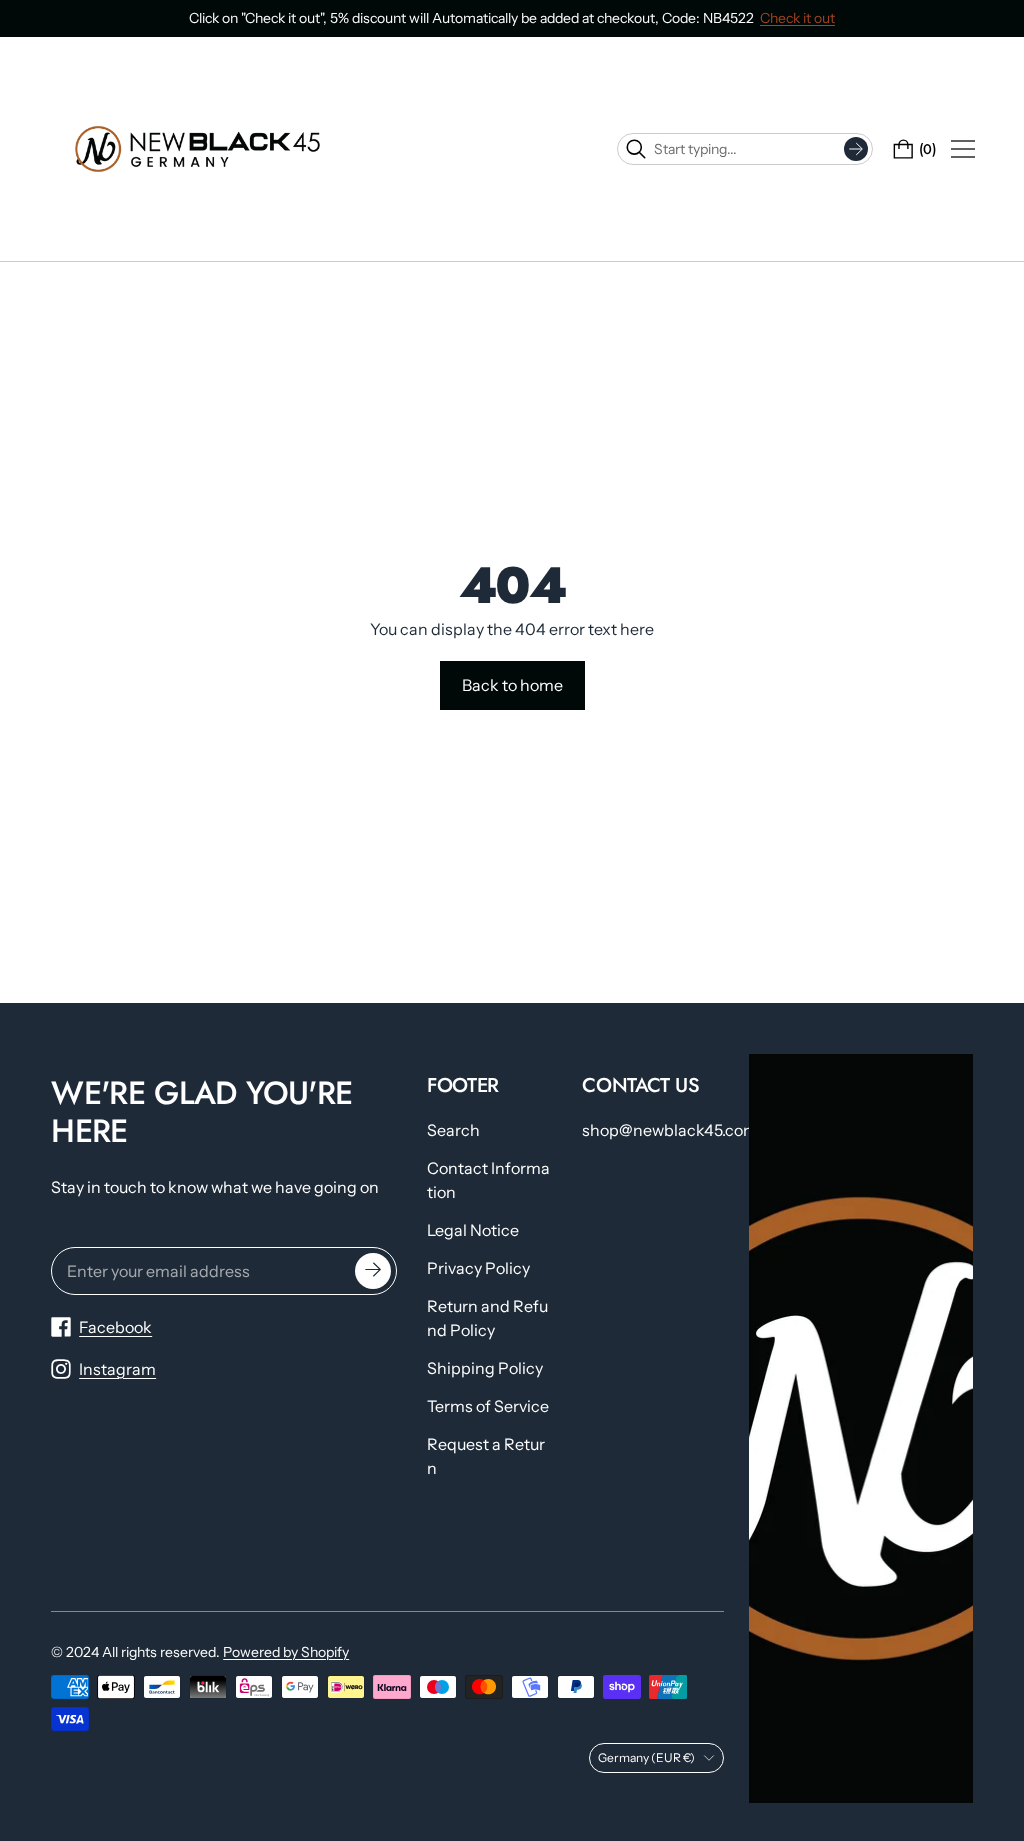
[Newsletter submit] (373, 1271)
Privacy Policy (478, 1268)
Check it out (797, 18)
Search (453, 1130)
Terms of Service (488, 1406)
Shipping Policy (485, 1368)
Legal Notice (473, 1230)
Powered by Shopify (286, 1652)
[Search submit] (856, 149)
